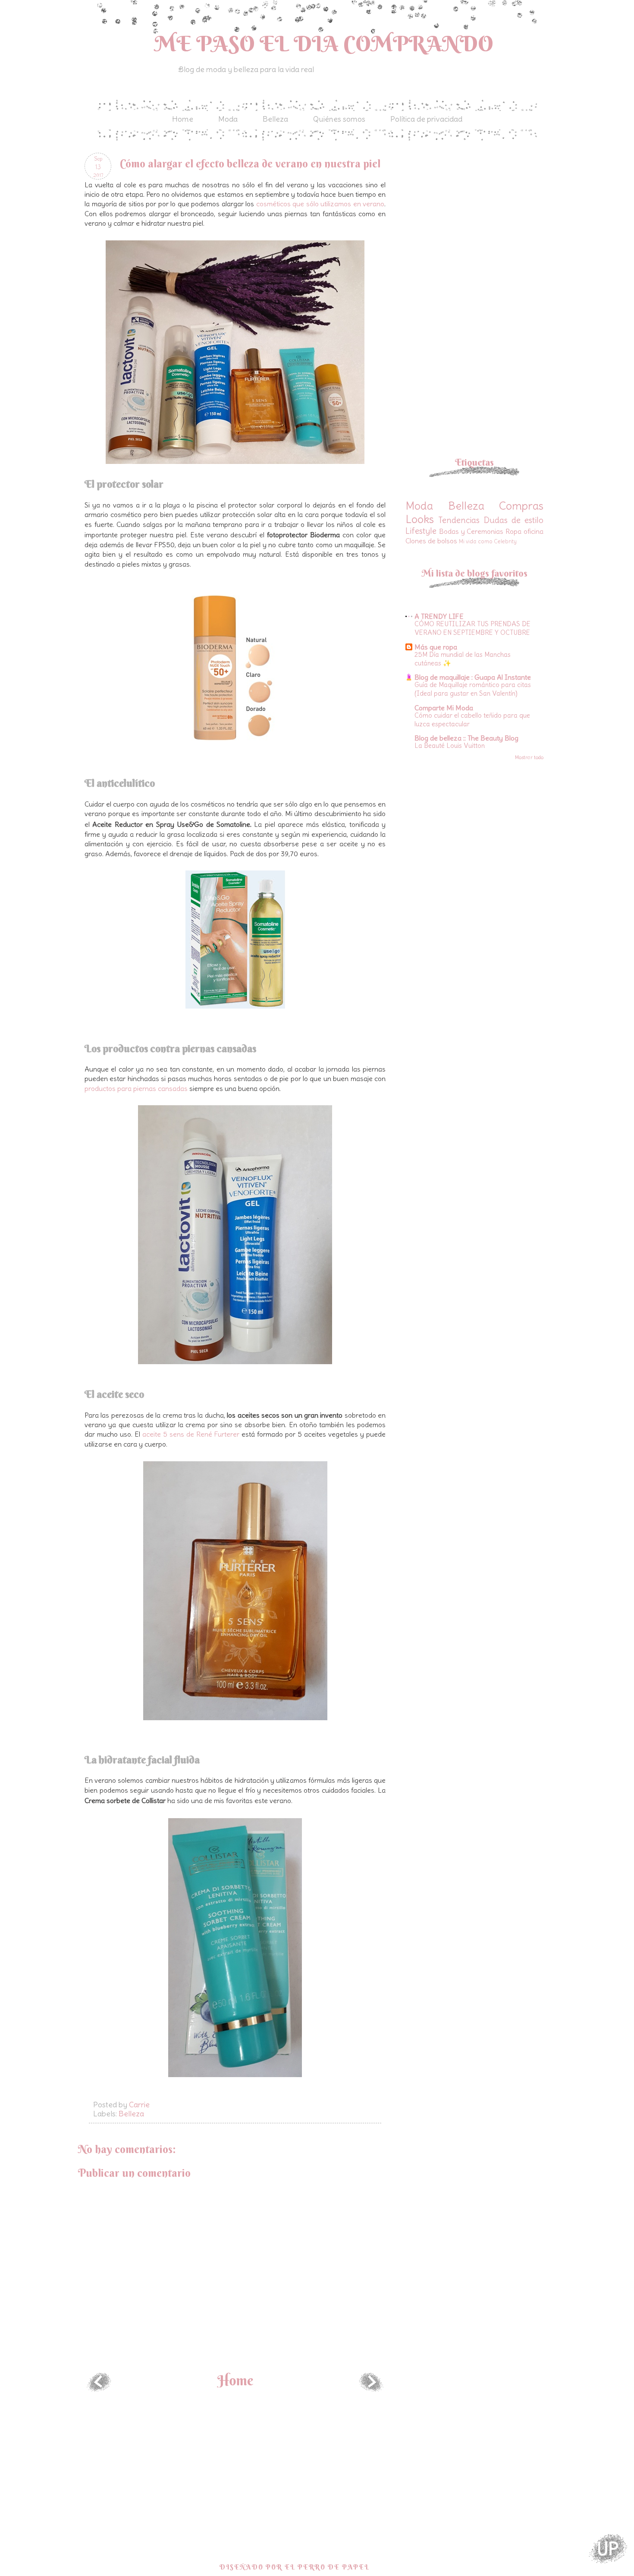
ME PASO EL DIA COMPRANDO (324, 44)
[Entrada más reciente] (99, 2389)
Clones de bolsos (431, 541)
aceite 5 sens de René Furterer (191, 1434)
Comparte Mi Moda (444, 708)
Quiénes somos (339, 119)
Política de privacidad (426, 119)
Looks (420, 519)
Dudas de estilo (514, 520)
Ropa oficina (524, 531)
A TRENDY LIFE (439, 616)
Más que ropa (436, 647)
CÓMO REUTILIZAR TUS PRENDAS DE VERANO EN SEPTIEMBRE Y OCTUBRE (472, 628)
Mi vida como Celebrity (488, 541)
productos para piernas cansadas (136, 1088)
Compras (521, 506)
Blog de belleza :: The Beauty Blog (466, 738)
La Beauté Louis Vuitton (450, 746)
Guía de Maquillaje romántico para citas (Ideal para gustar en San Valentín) (473, 689)
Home (183, 119)
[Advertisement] (478, 213)
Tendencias (459, 520)
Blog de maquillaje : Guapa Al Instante (473, 677)
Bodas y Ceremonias (471, 531)
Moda (228, 119)
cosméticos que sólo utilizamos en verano (320, 204)
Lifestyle (421, 531)
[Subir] (608, 2549)
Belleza (275, 119)
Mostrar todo (529, 757)
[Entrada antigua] (371, 2389)
